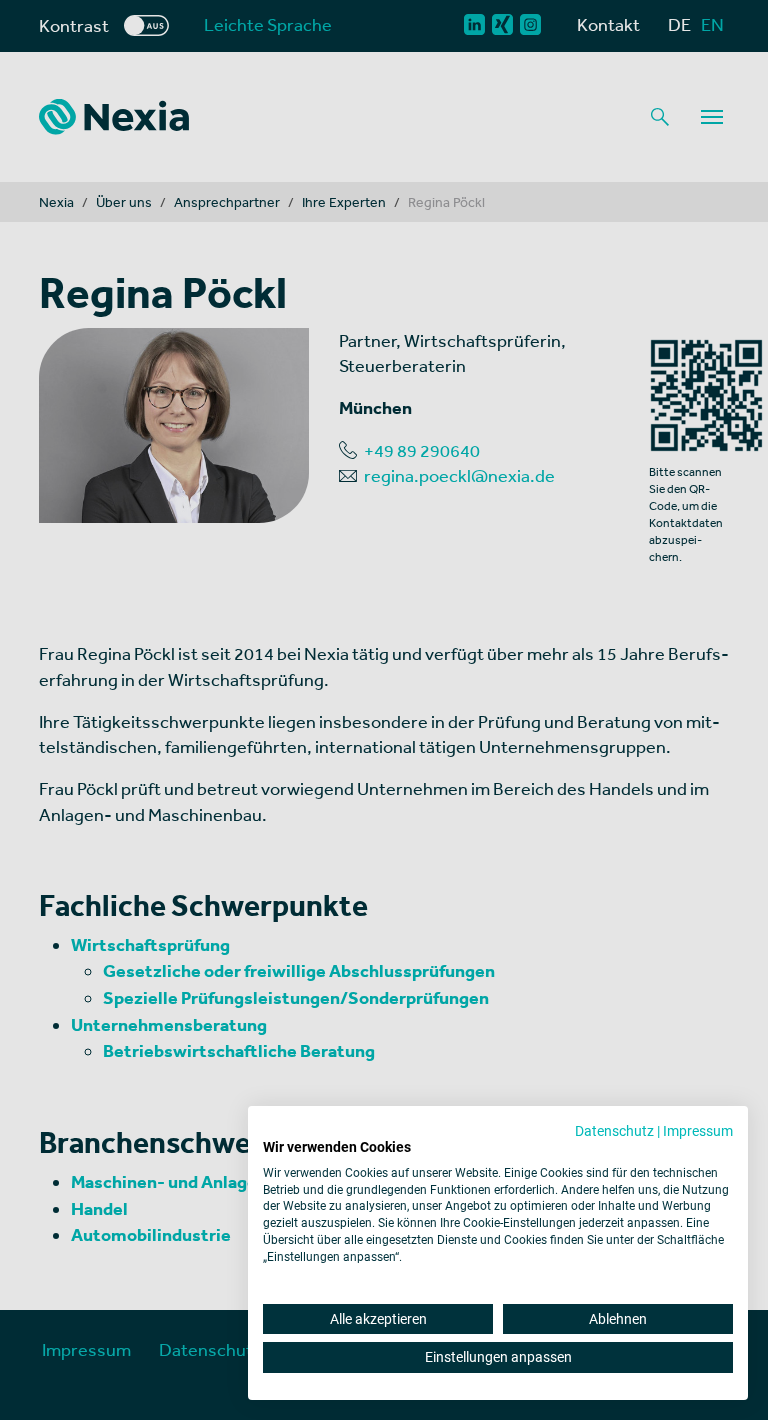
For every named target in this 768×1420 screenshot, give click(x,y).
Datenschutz (614, 1131)
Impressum (698, 1131)
